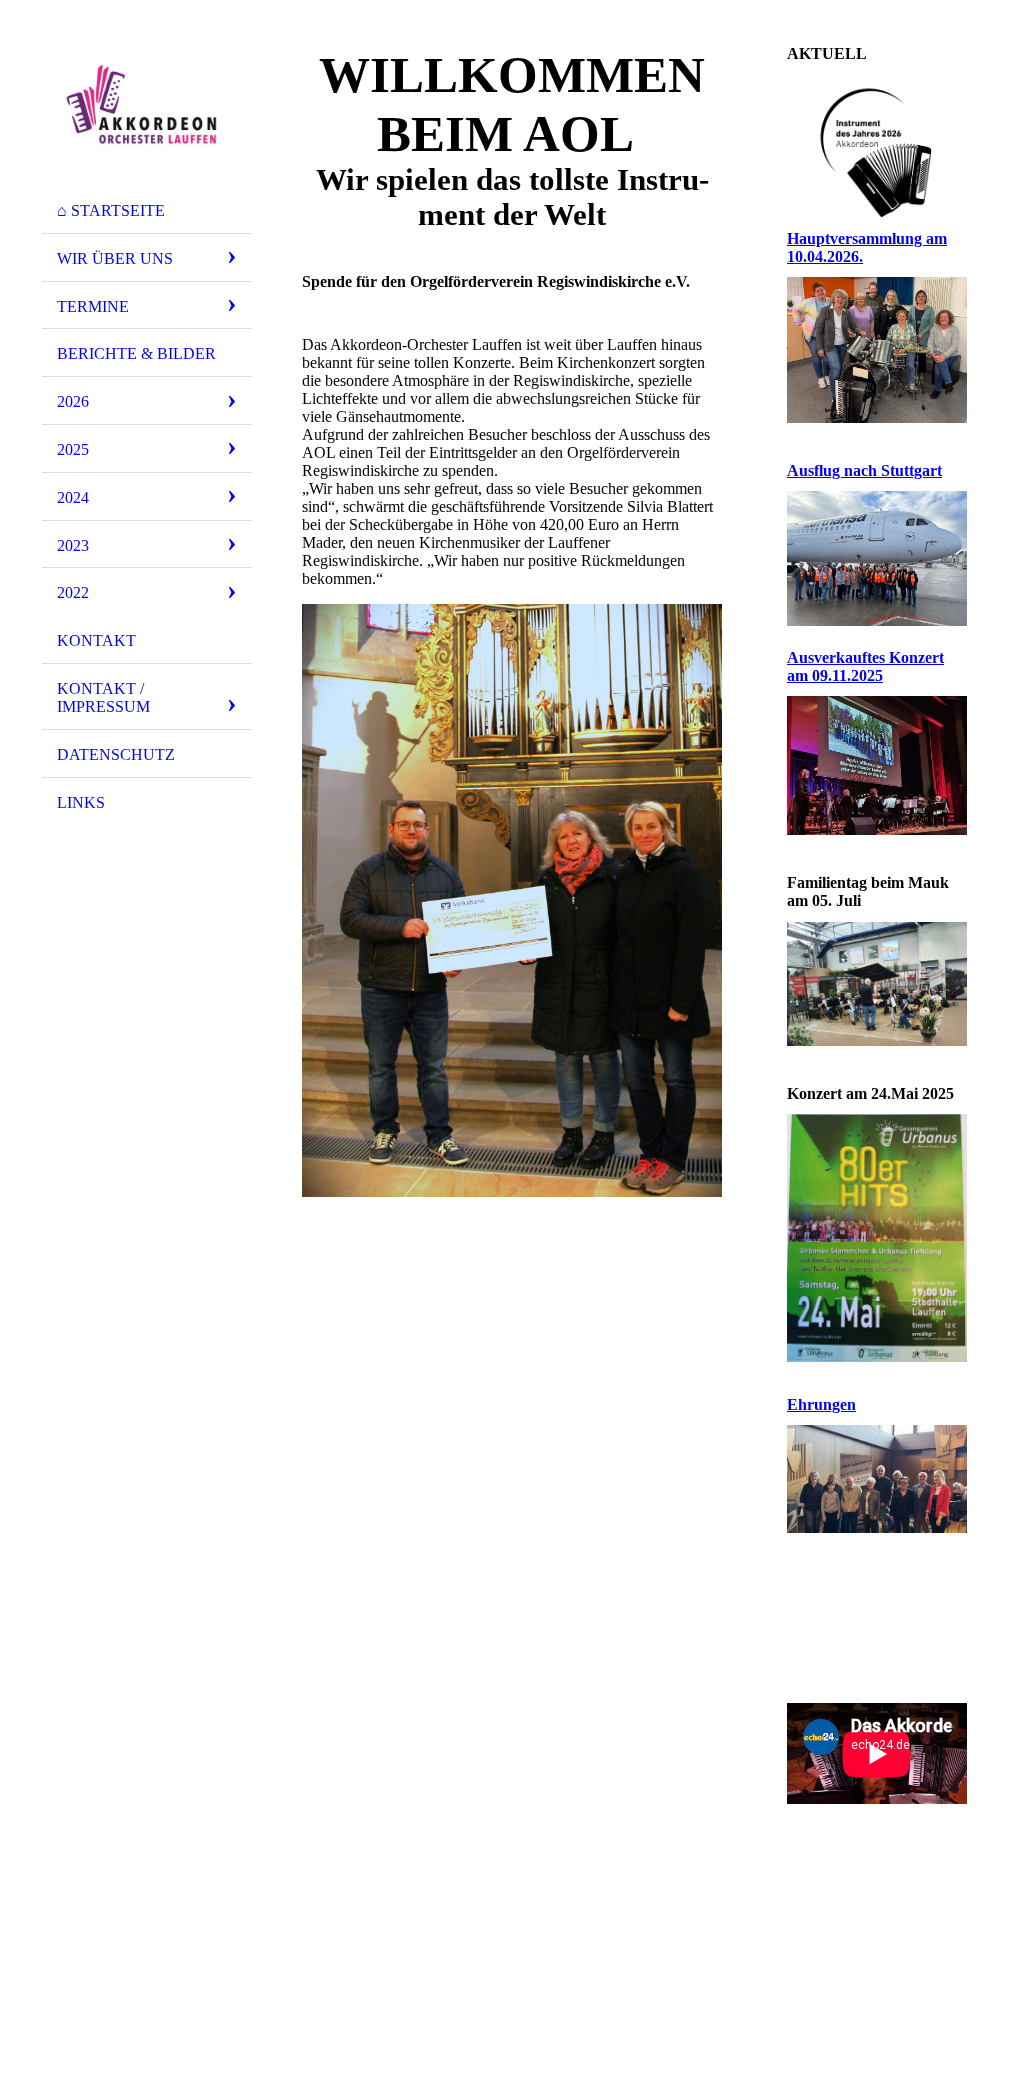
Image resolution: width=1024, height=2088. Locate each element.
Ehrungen (821, 1404)
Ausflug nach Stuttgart (864, 470)
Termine (93, 306)
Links (81, 802)
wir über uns (115, 258)
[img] (147, 103)
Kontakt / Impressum (103, 697)
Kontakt (96, 640)
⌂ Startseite (111, 210)
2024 (73, 497)
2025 (73, 449)
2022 (73, 592)
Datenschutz (116, 754)
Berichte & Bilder (136, 353)
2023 (73, 545)
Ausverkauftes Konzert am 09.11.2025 (865, 666)
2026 (73, 401)
